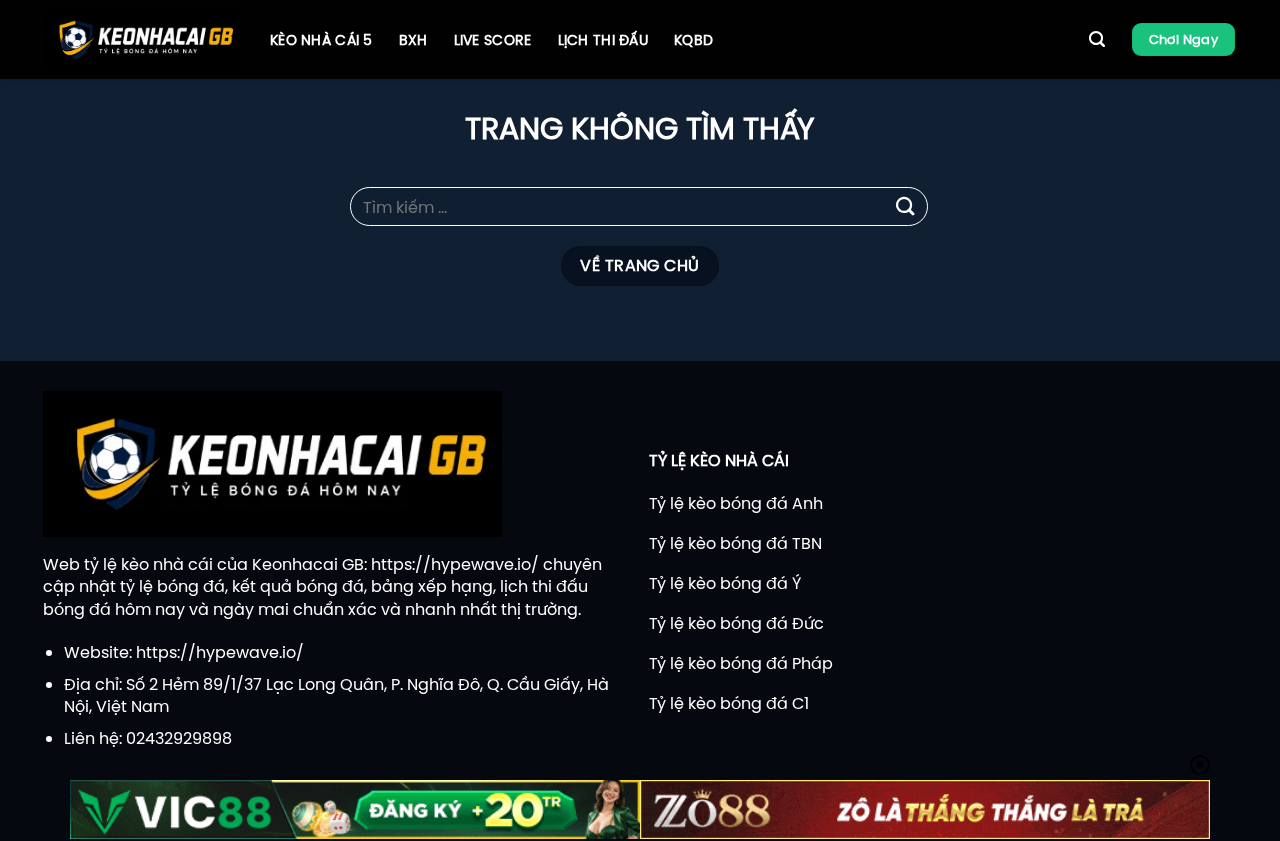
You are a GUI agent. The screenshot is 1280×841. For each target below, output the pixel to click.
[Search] (1097, 39)
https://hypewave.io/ (455, 564)
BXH (413, 40)
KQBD (693, 40)
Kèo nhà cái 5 (321, 40)
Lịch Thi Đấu (603, 40)
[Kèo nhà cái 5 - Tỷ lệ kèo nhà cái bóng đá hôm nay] (142, 40)
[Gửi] (906, 206)
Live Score (493, 40)
